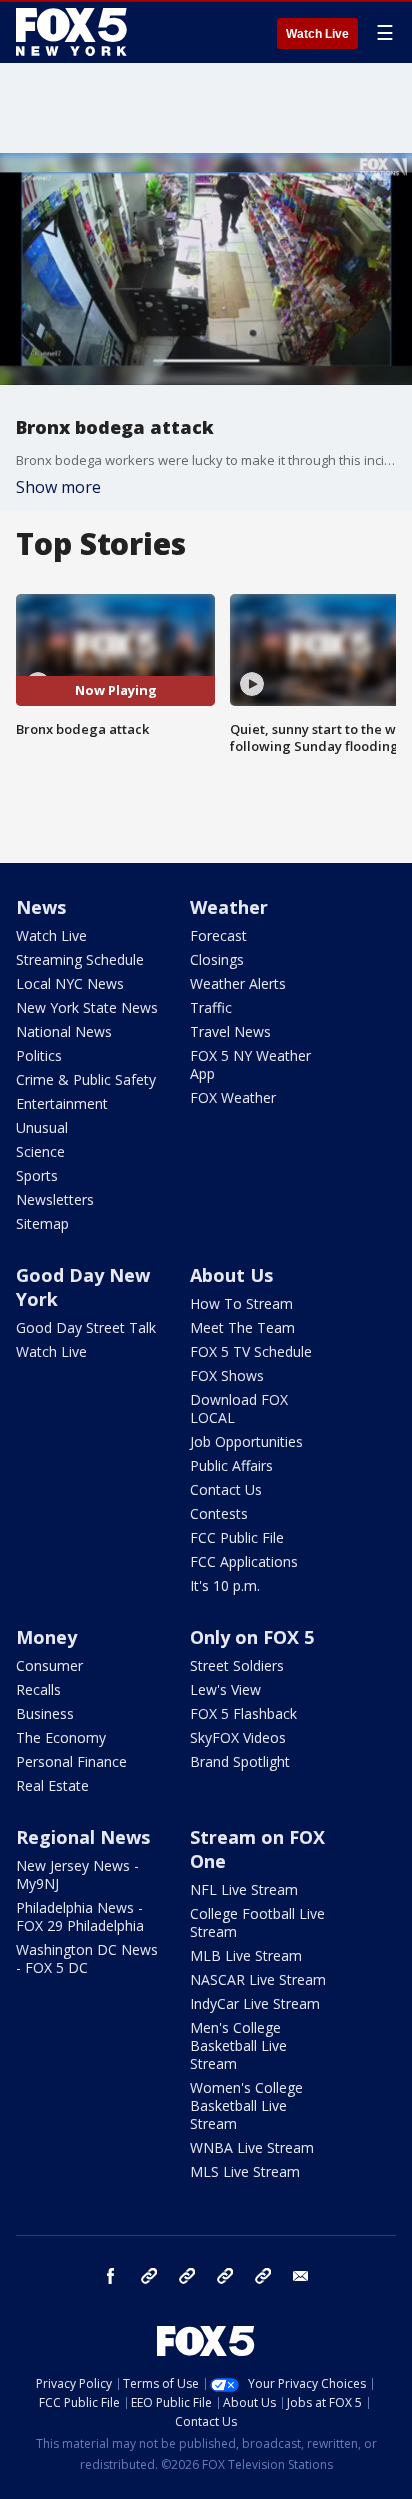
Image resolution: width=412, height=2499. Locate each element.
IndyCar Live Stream (255, 2003)
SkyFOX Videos (238, 1737)
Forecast (218, 935)
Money (46, 1637)
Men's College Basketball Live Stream (238, 2045)
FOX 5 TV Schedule (251, 1351)
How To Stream (241, 1303)
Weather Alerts (238, 983)
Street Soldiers (237, 1665)
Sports (37, 1175)
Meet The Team (242, 1327)
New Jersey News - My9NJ (77, 1874)
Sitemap (42, 1223)
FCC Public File (237, 1537)
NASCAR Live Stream (258, 1979)
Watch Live (317, 34)
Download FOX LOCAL (239, 1408)
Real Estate (52, 1785)
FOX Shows (227, 1375)
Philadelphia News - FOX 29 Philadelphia (80, 1916)
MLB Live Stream (246, 1955)
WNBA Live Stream (252, 2147)
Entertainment (62, 1103)
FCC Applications (244, 1561)
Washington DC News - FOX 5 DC (87, 1958)
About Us (231, 1275)
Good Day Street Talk (86, 1327)
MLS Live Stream (245, 2171)
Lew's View (225, 1689)
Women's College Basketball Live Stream (246, 2105)
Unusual (42, 1127)
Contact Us (226, 1489)
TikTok (187, 2276)
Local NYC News (70, 983)
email (301, 2276)
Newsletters (55, 1199)
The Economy (61, 1737)
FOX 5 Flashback (243, 1713)
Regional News (83, 1837)
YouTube (225, 2276)
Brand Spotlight (240, 1761)
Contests (219, 1513)
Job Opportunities (246, 1441)
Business (45, 1713)
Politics (39, 1055)
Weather (229, 907)
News (41, 907)
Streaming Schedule (80, 959)
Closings (217, 959)
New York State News (87, 1007)
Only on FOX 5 (252, 1637)
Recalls (38, 1689)
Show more (58, 487)
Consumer (49, 1665)
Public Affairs (231, 1465)
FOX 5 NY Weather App (250, 1064)
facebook (111, 2276)
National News (64, 1031)
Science (40, 1151)
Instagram (149, 2276)
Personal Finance (71, 1761)
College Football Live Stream (257, 1922)
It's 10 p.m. (225, 1585)
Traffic (211, 1007)
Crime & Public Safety (86, 1079)
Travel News (230, 1031)
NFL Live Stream (244, 1889)
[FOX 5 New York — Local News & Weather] (74, 32)
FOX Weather (233, 1097)
